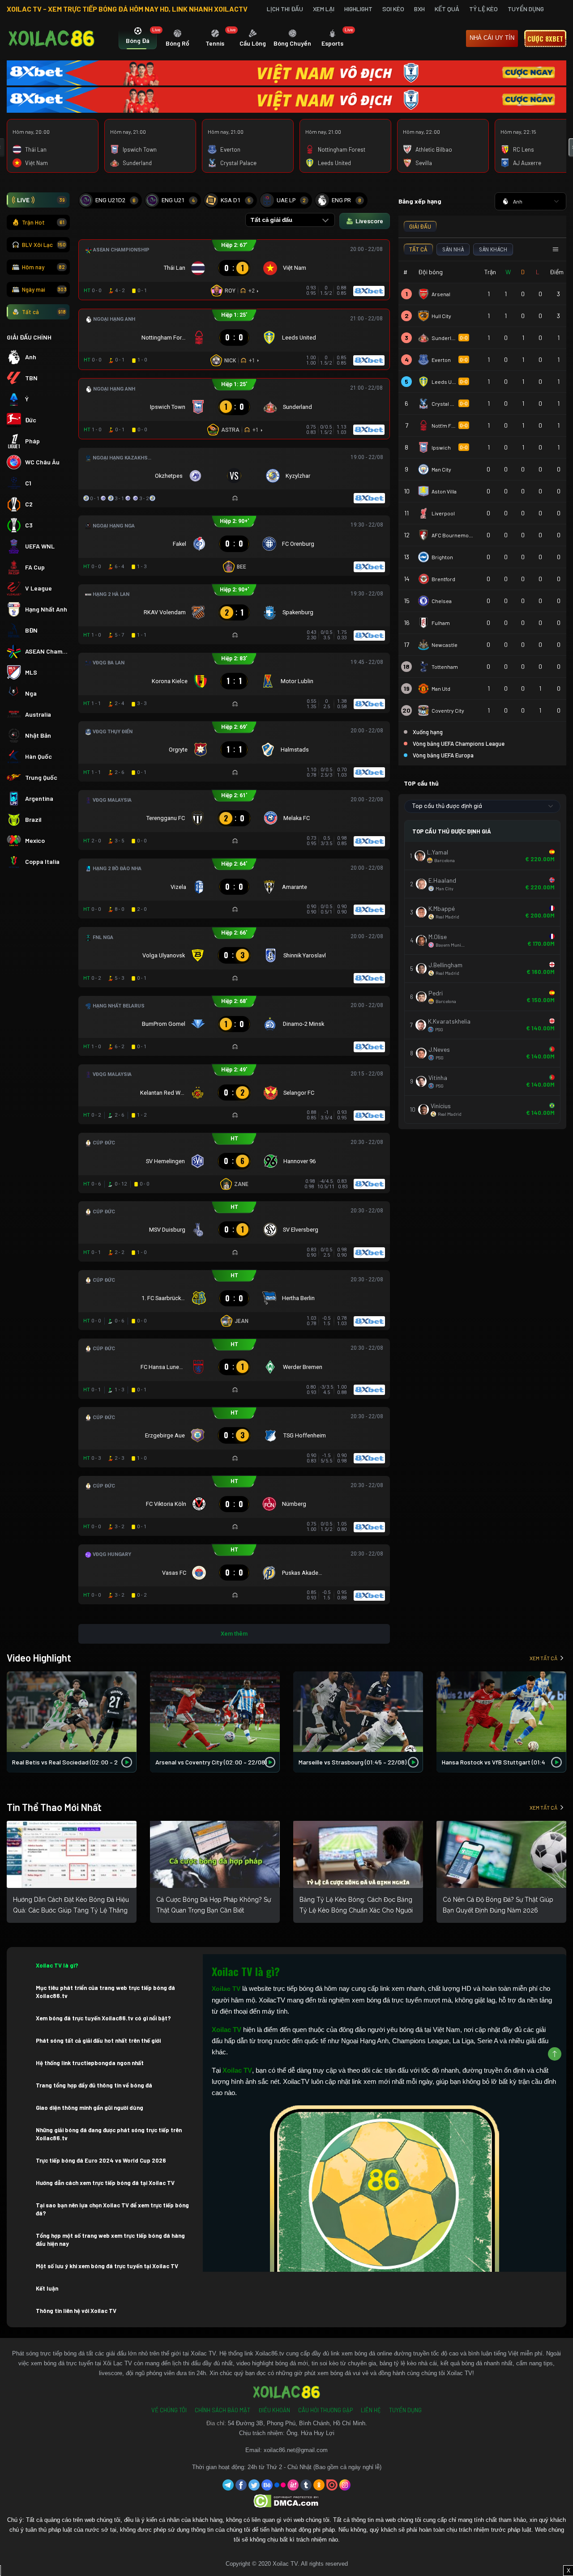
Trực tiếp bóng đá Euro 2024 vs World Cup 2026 (101, 2160)
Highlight (358, 9)
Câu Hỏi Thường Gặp (325, 2410)
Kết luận (47, 2288)
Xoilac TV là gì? (57, 1965)
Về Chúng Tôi (169, 2410)
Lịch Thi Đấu (285, 9)
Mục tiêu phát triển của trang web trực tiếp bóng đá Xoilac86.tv (105, 1992)
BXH (419, 9)
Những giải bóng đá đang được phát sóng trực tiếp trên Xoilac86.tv (109, 2134)
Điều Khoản (274, 2410)
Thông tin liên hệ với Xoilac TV (76, 2311)
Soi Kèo (393, 9)
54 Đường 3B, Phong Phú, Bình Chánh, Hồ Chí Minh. (297, 2423)
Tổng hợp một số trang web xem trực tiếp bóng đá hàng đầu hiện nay (110, 2240)
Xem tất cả (543, 1658)
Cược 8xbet (545, 38)
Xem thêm (234, 1634)
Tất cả (44, 312)
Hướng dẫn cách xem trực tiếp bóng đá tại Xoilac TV (105, 2183)
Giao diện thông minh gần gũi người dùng (90, 2108)
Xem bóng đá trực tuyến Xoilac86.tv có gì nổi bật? (103, 2018)
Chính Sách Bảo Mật (222, 2410)
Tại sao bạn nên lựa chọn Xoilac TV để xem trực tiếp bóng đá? (112, 2209)
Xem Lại (324, 9)
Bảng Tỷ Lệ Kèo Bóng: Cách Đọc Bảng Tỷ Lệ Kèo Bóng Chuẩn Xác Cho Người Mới (356, 1910)
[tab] (138, 39)
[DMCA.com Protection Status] (287, 2501)
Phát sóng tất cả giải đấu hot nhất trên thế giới (98, 2040)
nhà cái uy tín (492, 38)
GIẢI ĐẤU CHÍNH (29, 337)
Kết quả (447, 9)
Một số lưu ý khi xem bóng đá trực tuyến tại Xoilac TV (107, 2266)
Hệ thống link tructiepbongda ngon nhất (90, 2063)
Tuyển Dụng (526, 9)
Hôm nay (43, 267)
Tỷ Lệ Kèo (483, 9)
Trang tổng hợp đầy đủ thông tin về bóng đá (94, 2085)
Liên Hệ (371, 2410)
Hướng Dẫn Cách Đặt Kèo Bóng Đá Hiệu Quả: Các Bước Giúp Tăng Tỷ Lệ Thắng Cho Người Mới (71, 1910)
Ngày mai (44, 289)
